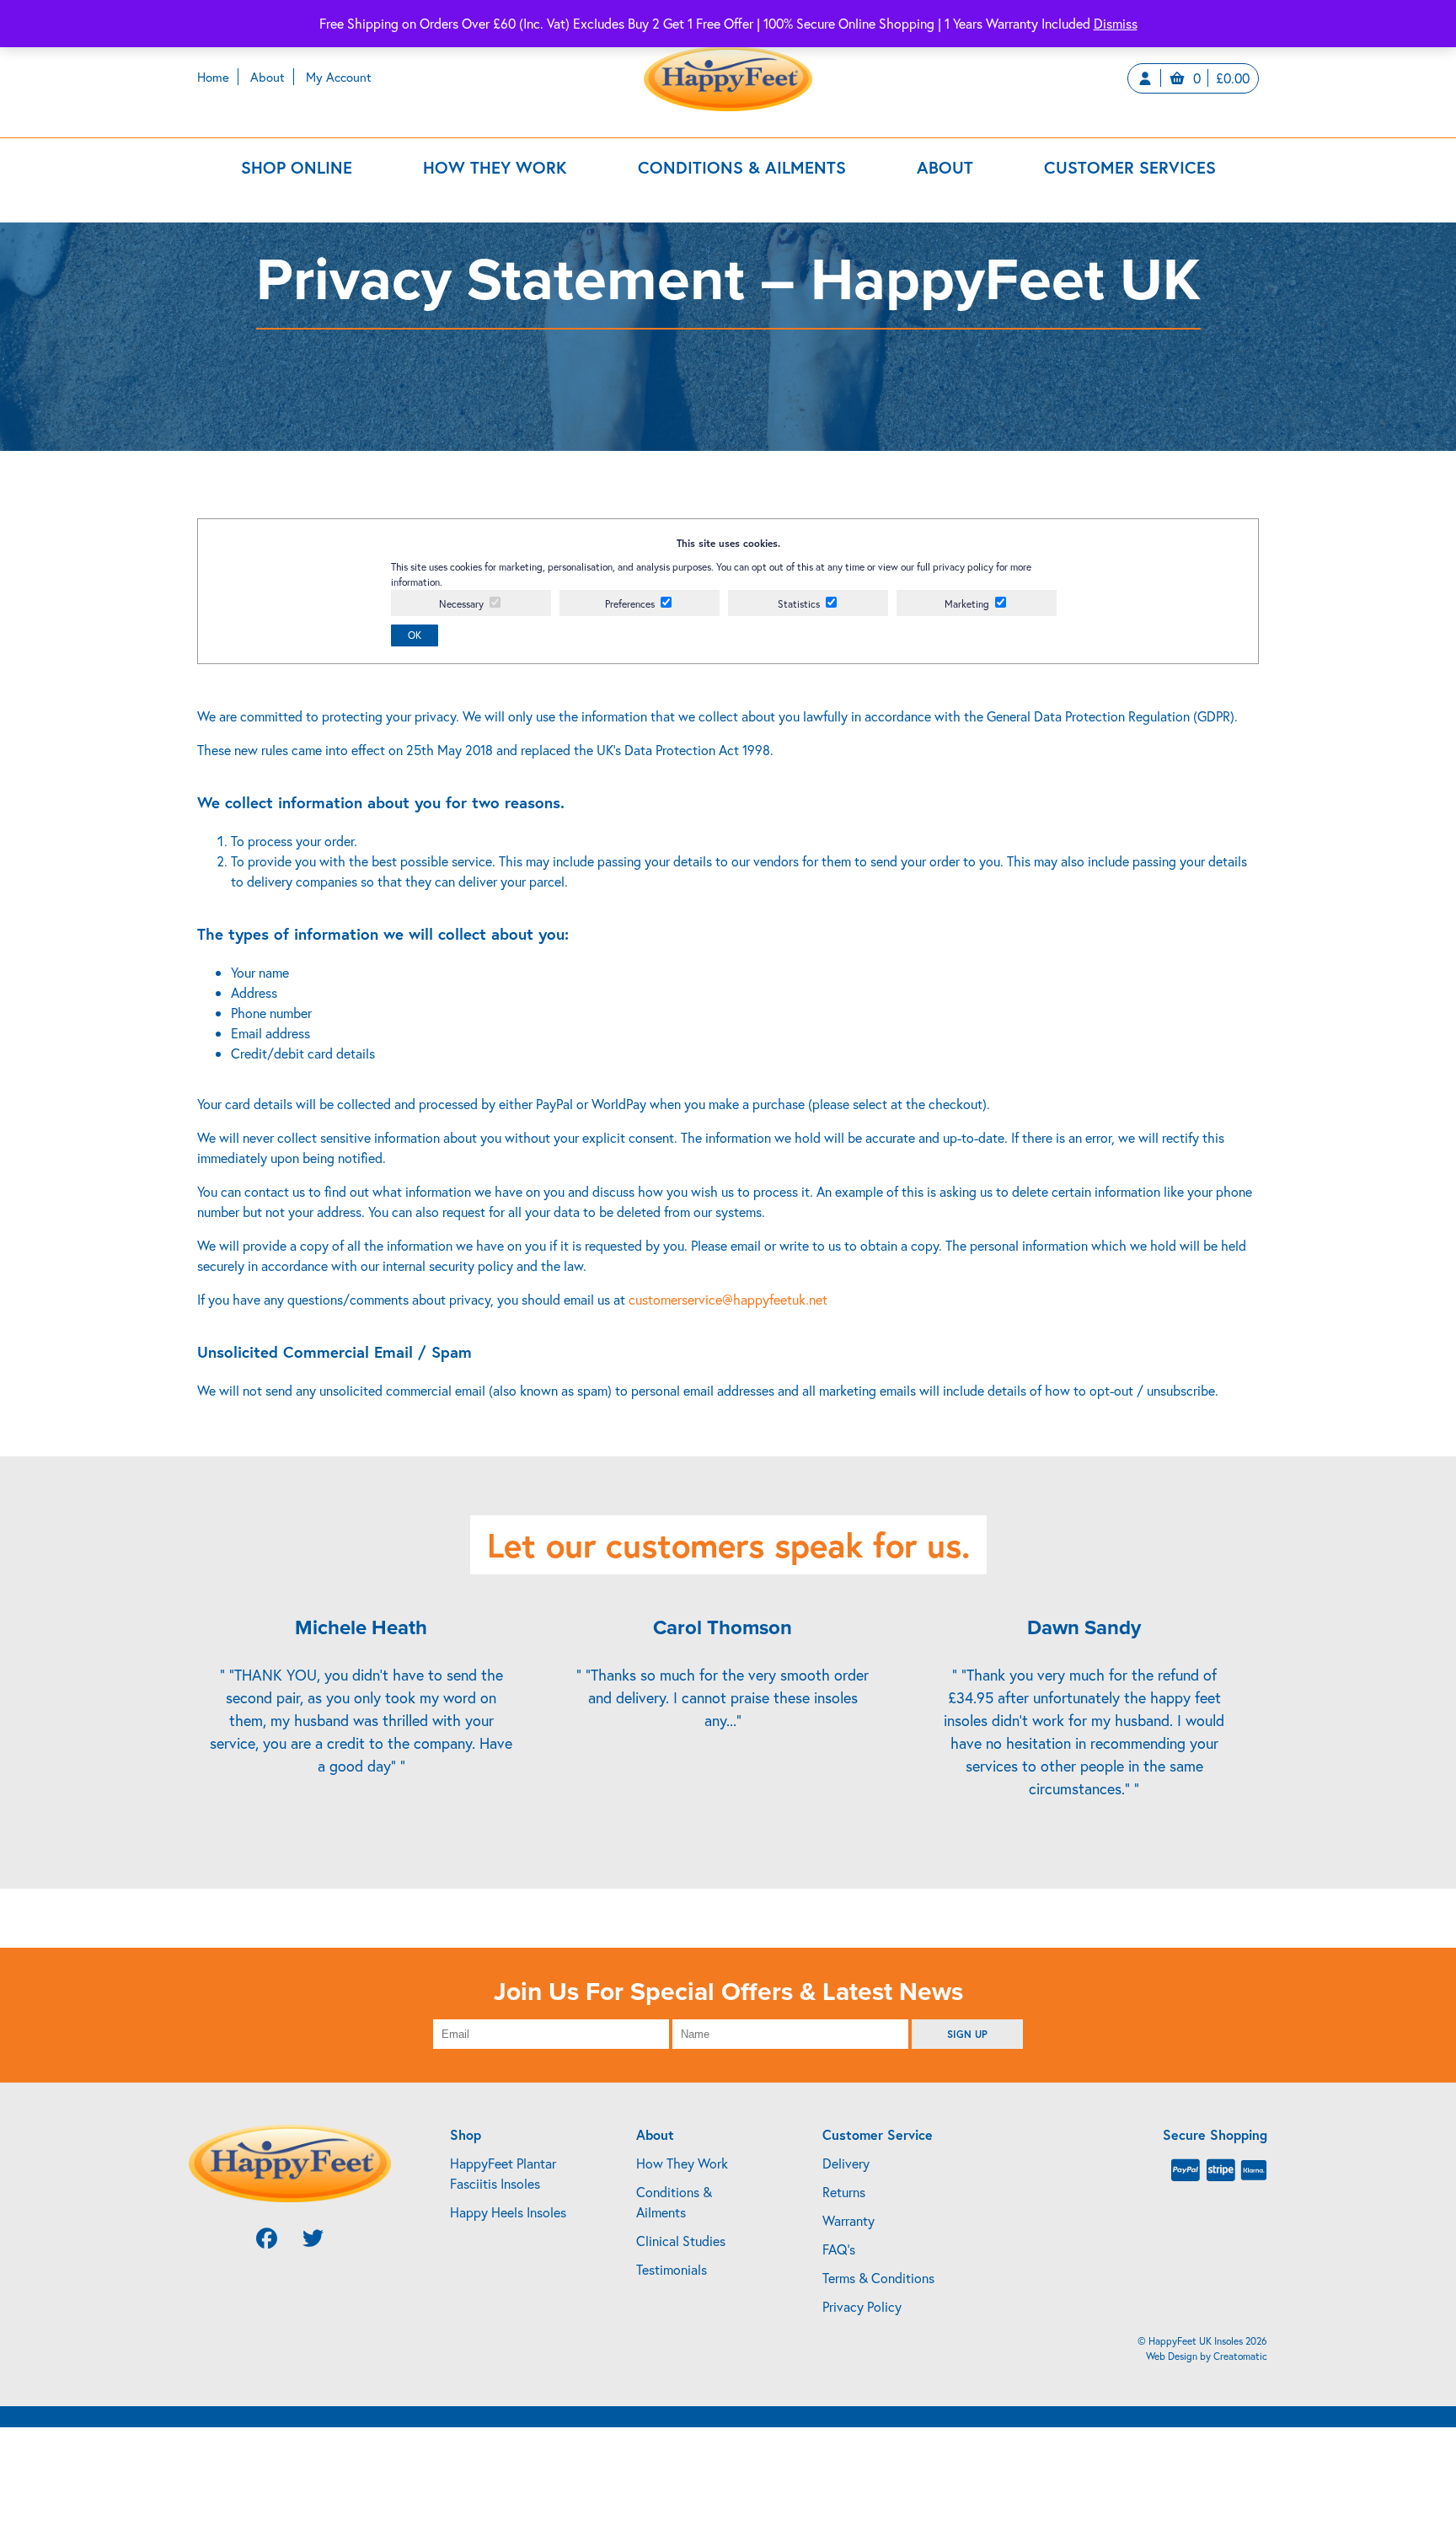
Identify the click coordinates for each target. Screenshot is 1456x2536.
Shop (466, 2134)
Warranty (848, 2220)
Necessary (461, 604)
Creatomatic (1240, 2356)
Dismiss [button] (1116, 23)
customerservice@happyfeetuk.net (728, 1299)
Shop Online (297, 167)
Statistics (799, 604)
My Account (339, 77)
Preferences (630, 604)
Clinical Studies (681, 2241)
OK (415, 635)
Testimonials (672, 2269)
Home (213, 77)
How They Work (495, 167)
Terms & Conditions (878, 2278)
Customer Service (878, 2134)
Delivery (846, 2163)
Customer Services (1130, 167)
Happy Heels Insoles (508, 2212)
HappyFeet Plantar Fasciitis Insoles (503, 2173)
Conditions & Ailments (742, 167)
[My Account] (1149, 78)
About (268, 77)
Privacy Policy (862, 2306)
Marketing (967, 604)
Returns (844, 2192)
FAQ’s (839, 2249)
